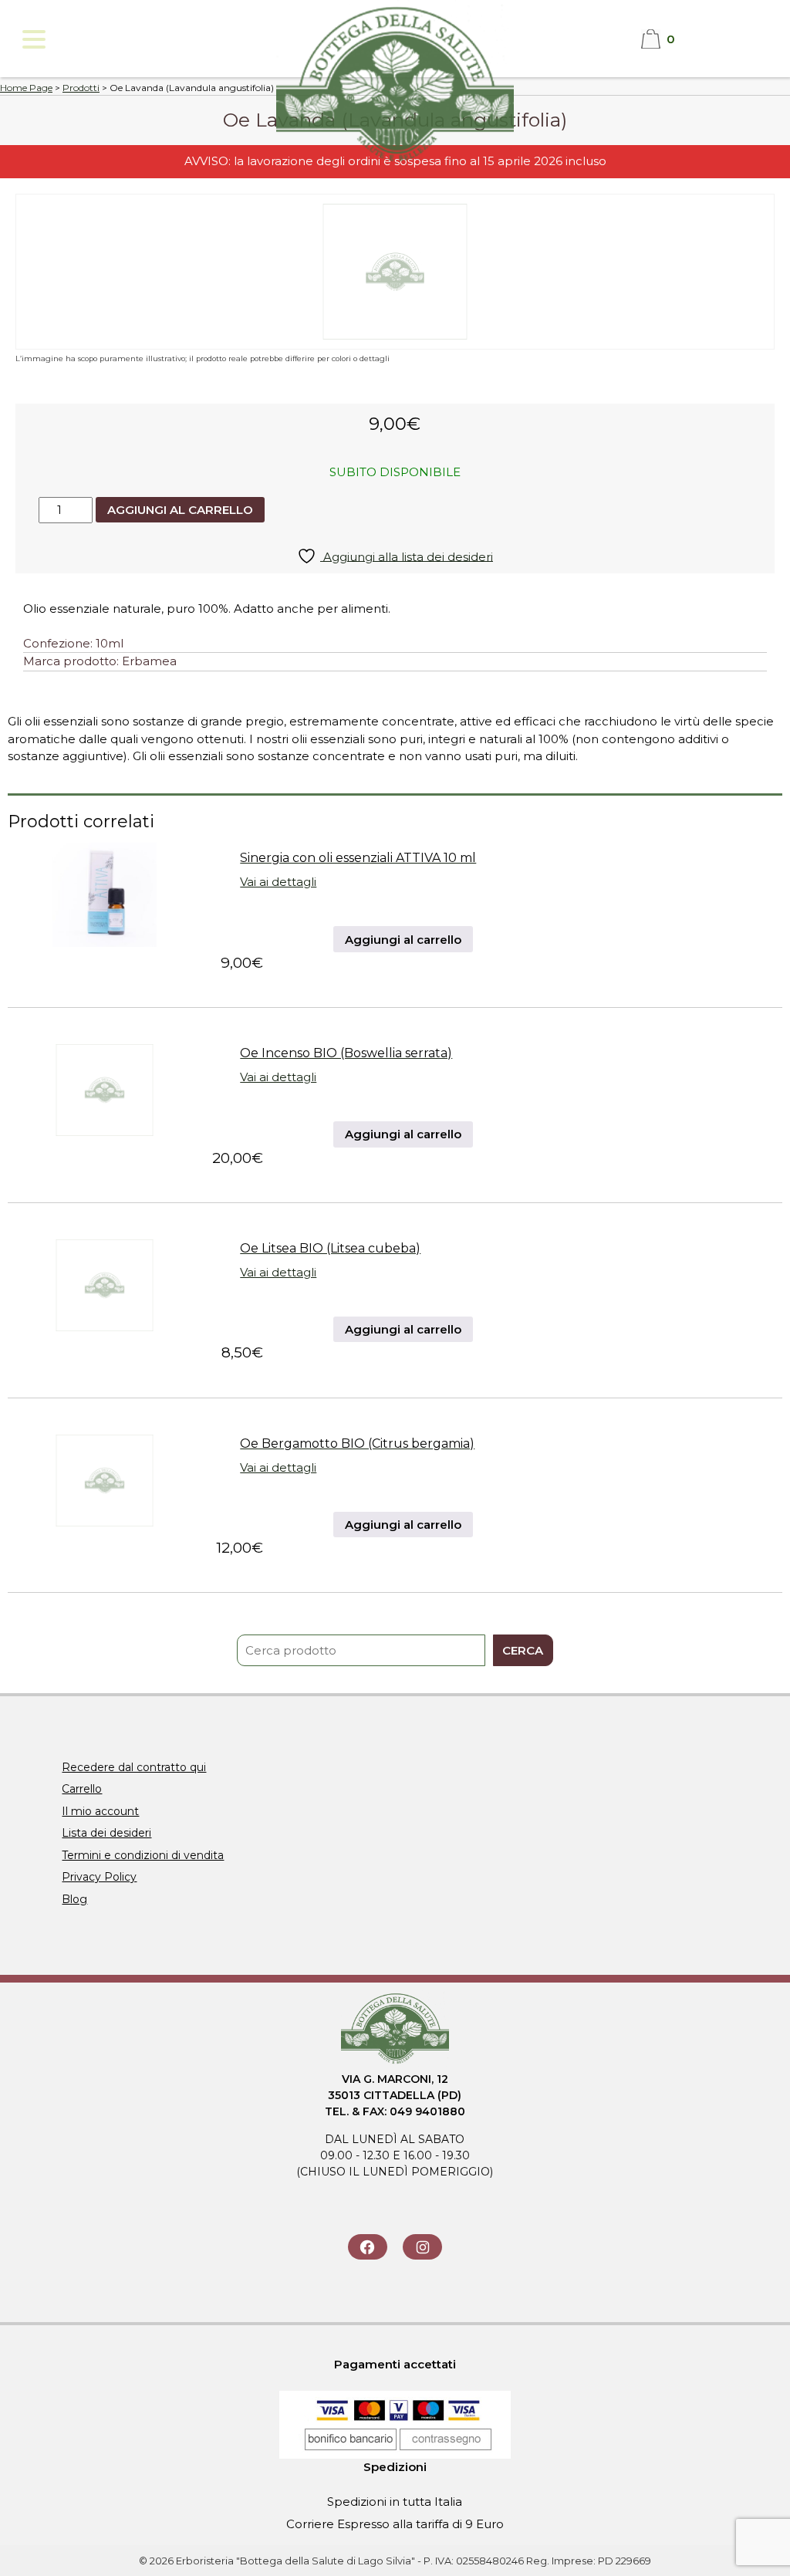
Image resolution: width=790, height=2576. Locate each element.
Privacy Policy (99, 1877)
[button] (33, 39)
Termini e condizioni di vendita (143, 1855)
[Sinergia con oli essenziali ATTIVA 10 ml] (105, 943)
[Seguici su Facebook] (368, 2247)
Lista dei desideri (106, 1833)
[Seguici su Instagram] (422, 2247)
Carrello (82, 1789)
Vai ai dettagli (278, 882)
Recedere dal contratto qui (134, 1767)
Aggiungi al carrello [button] (403, 940)
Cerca (523, 1650)
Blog (74, 1899)
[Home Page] (395, 163)
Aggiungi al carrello (180, 510)
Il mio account (100, 1811)
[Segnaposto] (105, 1138)
